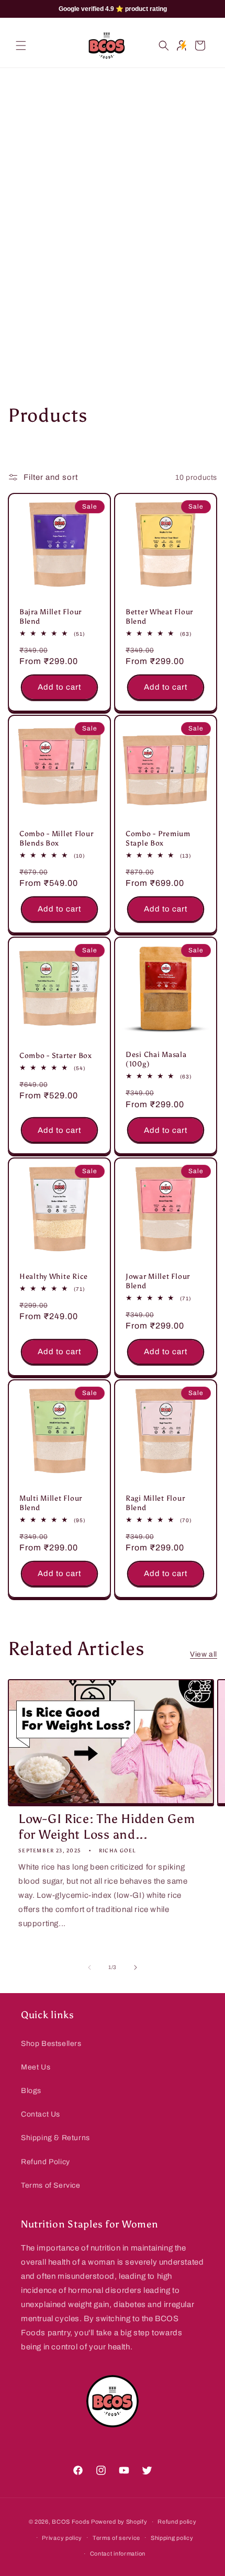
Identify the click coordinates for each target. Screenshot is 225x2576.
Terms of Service (51, 2185)
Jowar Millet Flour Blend (158, 1281)
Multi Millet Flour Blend (51, 1503)
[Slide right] (136, 1967)
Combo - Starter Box (56, 1055)
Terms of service (116, 2538)
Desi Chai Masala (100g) (156, 1059)
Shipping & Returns (55, 2138)
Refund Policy (46, 2162)
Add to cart (59, 688)
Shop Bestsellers (51, 2044)
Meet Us (36, 2067)
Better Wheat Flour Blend (159, 616)
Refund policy (177, 2522)
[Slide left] (89, 1967)
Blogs (31, 2091)
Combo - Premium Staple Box (158, 838)
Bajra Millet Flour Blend (50, 616)
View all (204, 1654)
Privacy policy (62, 2538)
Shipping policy (172, 2538)
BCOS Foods (71, 2522)
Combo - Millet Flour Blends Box (56, 838)
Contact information (118, 2553)
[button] (21, 46)
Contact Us (41, 2114)
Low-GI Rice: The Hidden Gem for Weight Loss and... (106, 1826)
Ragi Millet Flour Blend (155, 1503)
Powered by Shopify (119, 2522)
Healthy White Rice (54, 1276)
